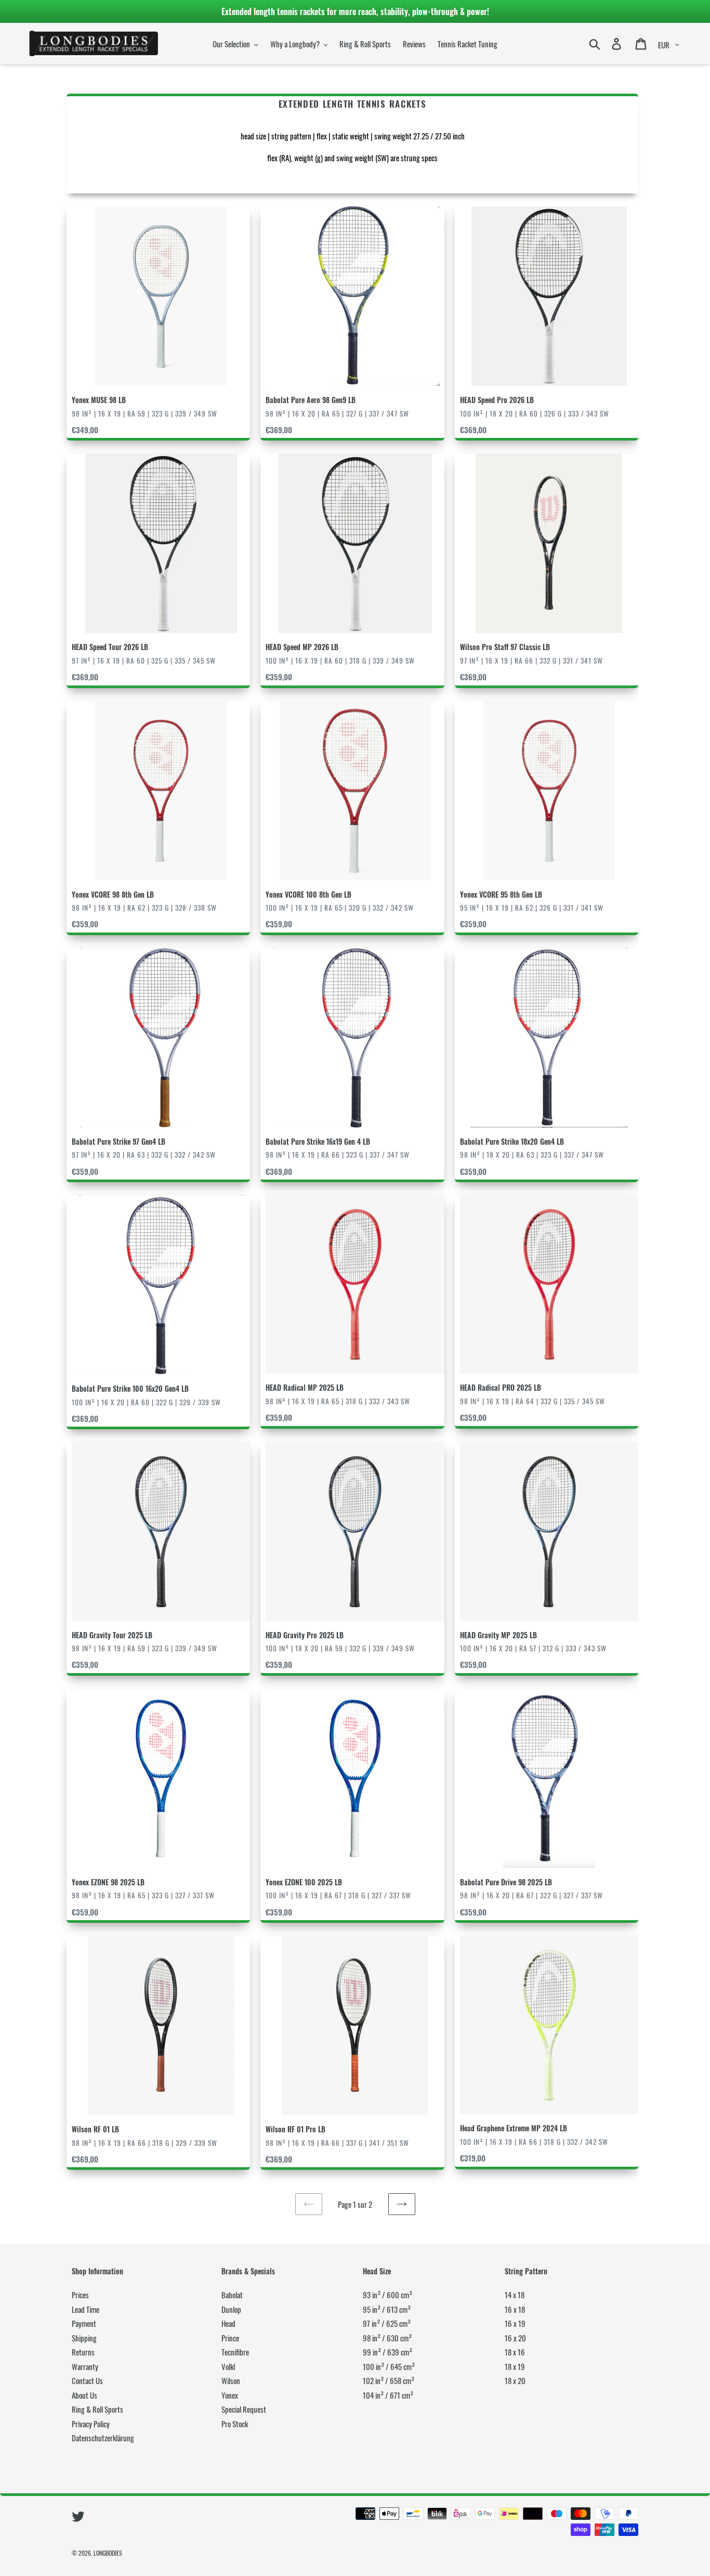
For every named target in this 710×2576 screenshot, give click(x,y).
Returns (83, 2352)
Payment (84, 2323)
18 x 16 (515, 2352)
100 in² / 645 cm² (389, 2366)
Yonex (230, 2395)
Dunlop (231, 2309)
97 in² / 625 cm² (387, 2323)
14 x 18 (515, 2295)
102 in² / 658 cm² (389, 2380)
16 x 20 (515, 2338)
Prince (230, 2338)
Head (228, 2323)
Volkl (228, 2366)
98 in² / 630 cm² (387, 2338)
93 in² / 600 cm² (387, 2295)
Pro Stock (235, 2424)
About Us (84, 2395)
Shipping (84, 2338)
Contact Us (87, 2380)
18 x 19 (515, 2366)
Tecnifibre (235, 2352)
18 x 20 (515, 2380)
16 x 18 (515, 2309)
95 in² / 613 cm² (387, 2309)
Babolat (232, 2295)
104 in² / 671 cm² (388, 2395)
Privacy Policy (91, 2424)
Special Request (244, 2409)
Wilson (231, 2380)
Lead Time (86, 2309)
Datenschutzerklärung (103, 2438)
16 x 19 (515, 2323)
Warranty (85, 2366)
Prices (80, 2295)
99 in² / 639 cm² (387, 2352)
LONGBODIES (108, 2553)
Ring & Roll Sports (97, 2409)
